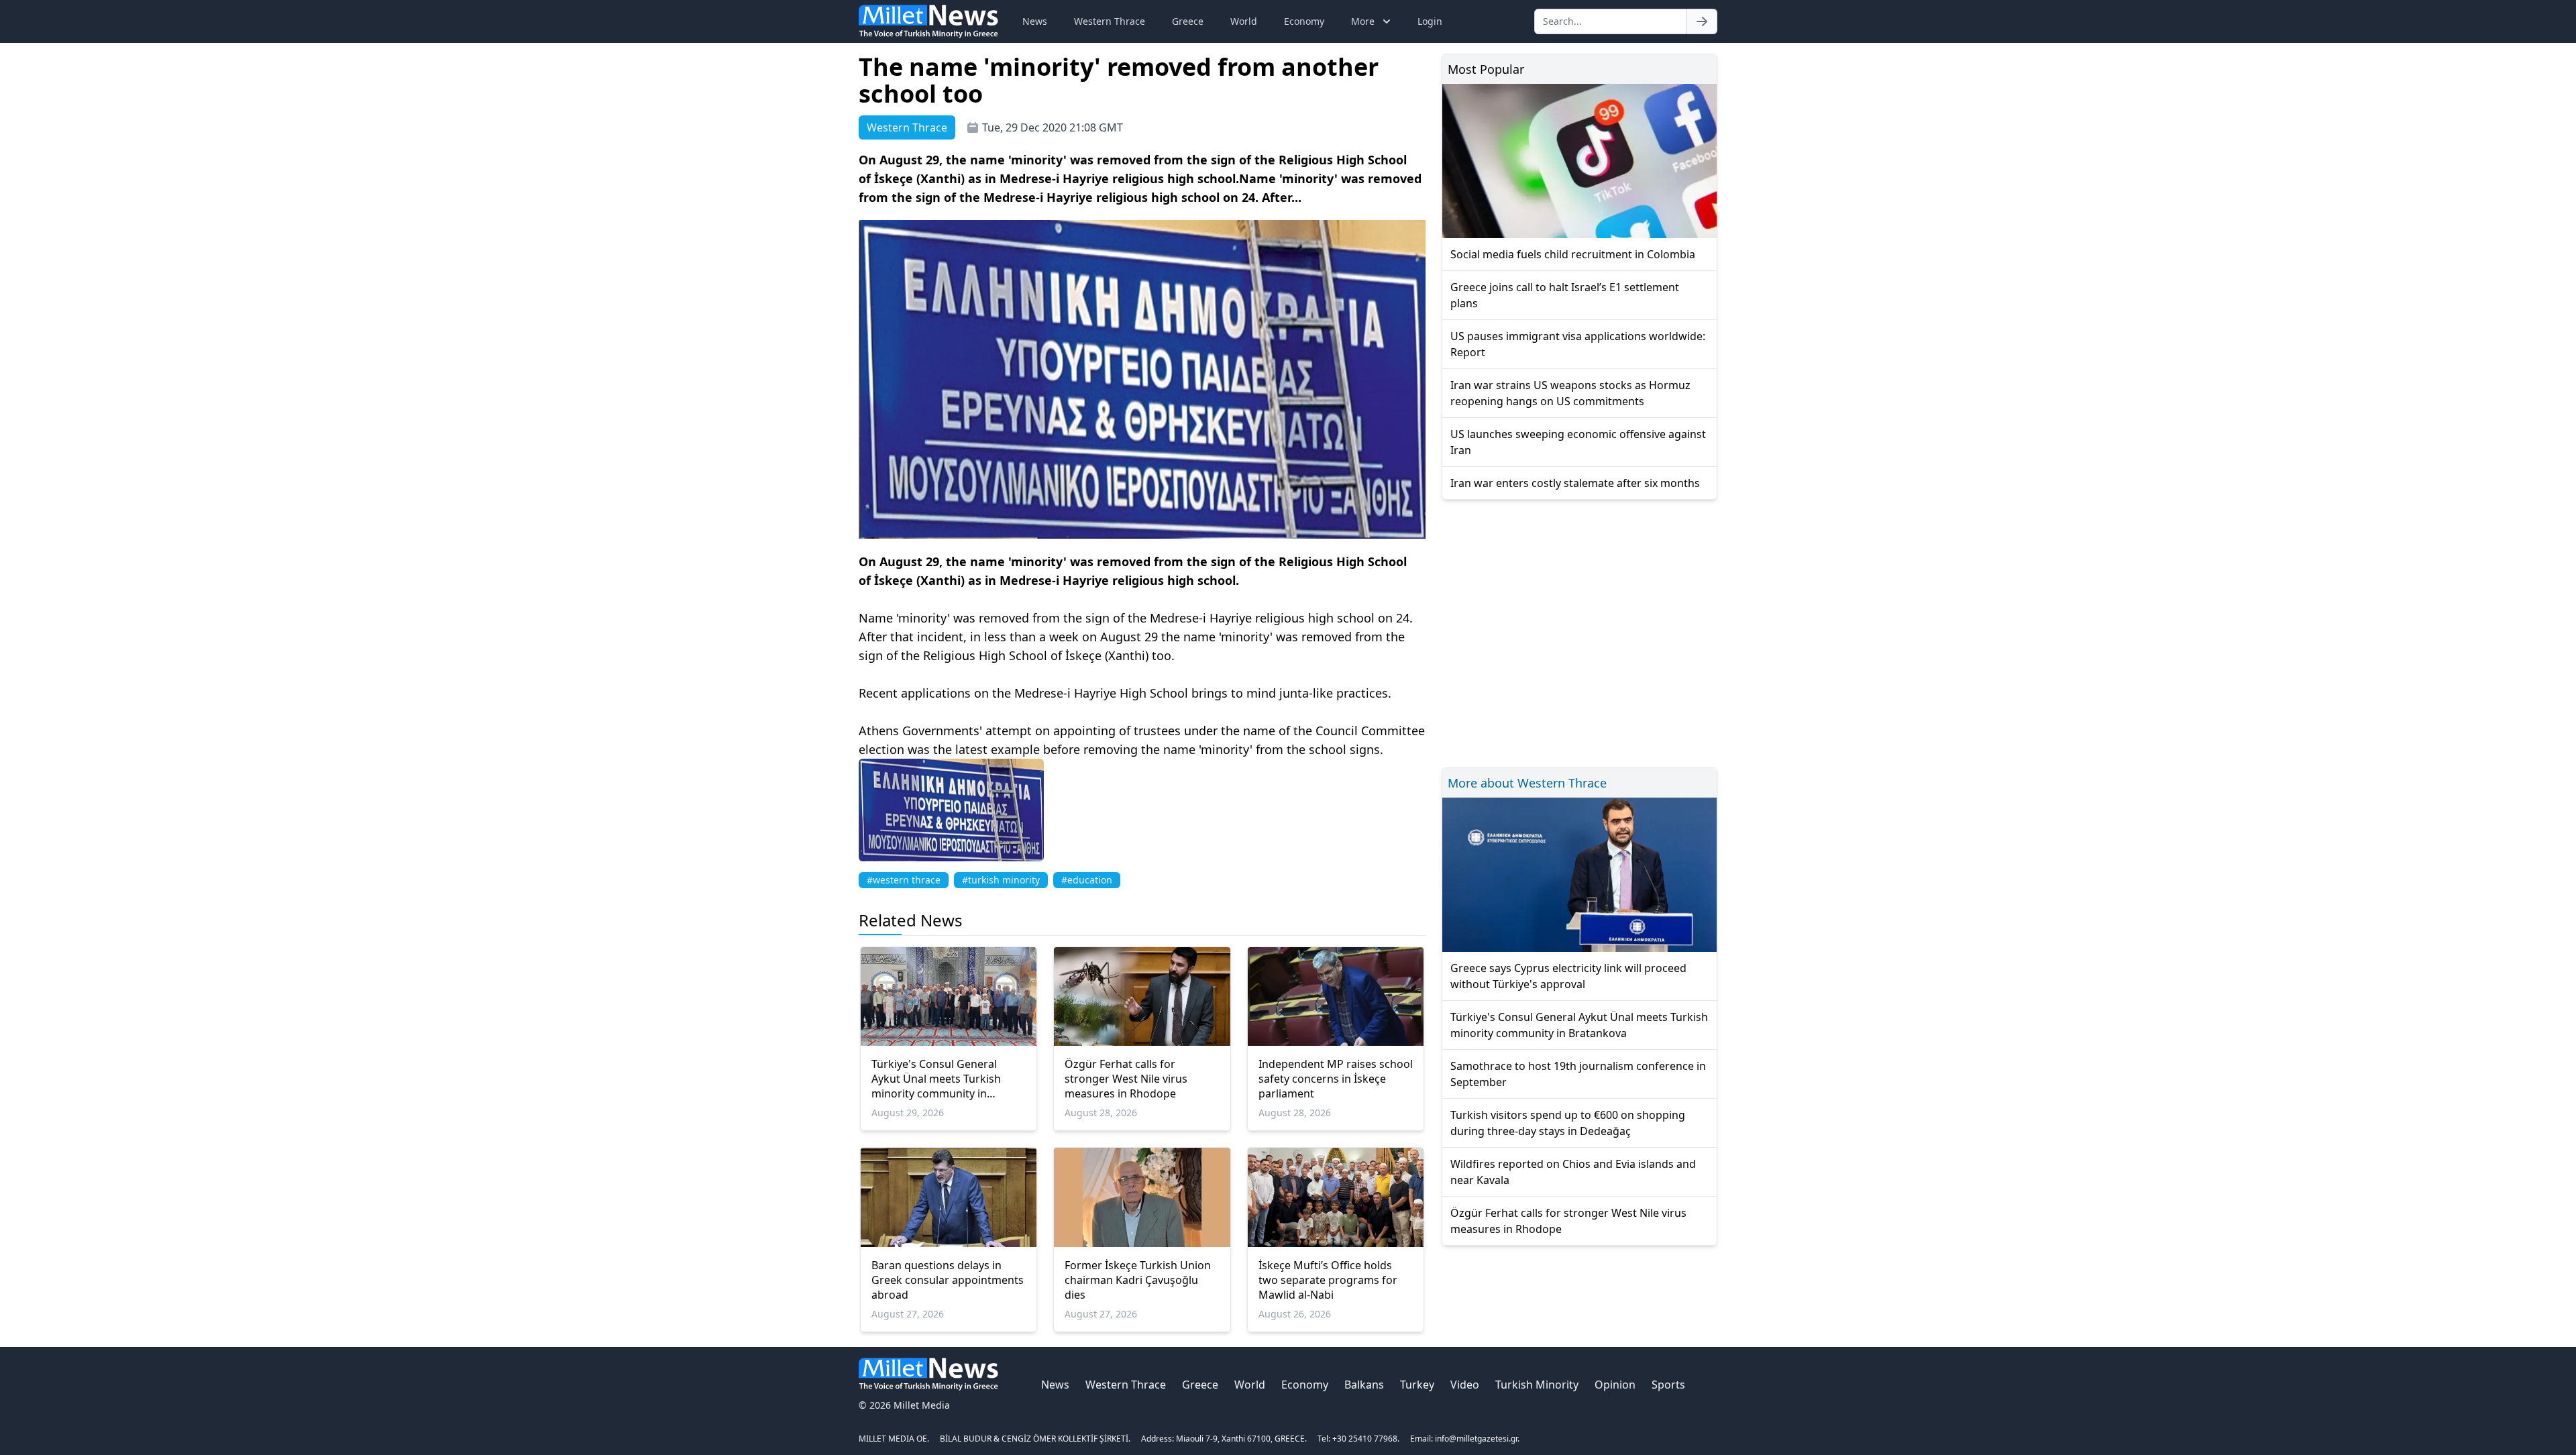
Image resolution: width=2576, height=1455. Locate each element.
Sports (1668, 1385)
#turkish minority (1001, 880)
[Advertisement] (1579, 632)
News (1035, 21)
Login (1430, 21)
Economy (1304, 21)
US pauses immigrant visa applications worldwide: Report (1578, 344)
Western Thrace (1110, 21)
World (1244, 21)
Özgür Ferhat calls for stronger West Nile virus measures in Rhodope (1126, 1079)
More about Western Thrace (1527, 783)
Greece (1188, 21)
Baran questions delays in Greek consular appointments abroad (948, 1280)
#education (1087, 880)
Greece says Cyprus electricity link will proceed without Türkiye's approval (1568, 976)
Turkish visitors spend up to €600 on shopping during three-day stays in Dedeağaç (1568, 1123)
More (1363, 21)
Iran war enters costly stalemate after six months (1575, 483)
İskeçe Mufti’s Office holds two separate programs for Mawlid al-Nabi (1328, 1280)
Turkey (1417, 1385)
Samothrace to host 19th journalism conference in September (1578, 1074)
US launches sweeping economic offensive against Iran (1578, 442)
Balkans (1364, 1385)
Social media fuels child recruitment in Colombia (1573, 254)
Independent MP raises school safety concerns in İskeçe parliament (1336, 1079)
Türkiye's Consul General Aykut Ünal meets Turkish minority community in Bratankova (936, 1079)
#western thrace (904, 880)
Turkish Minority (1537, 1385)
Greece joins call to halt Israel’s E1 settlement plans (1565, 295)
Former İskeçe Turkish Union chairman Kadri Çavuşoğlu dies (1138, 1280)
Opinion (1615, 1385)
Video (1465, 1385)
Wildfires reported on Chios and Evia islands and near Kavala (1573, 1172)
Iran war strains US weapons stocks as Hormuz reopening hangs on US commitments (1570, 393)
